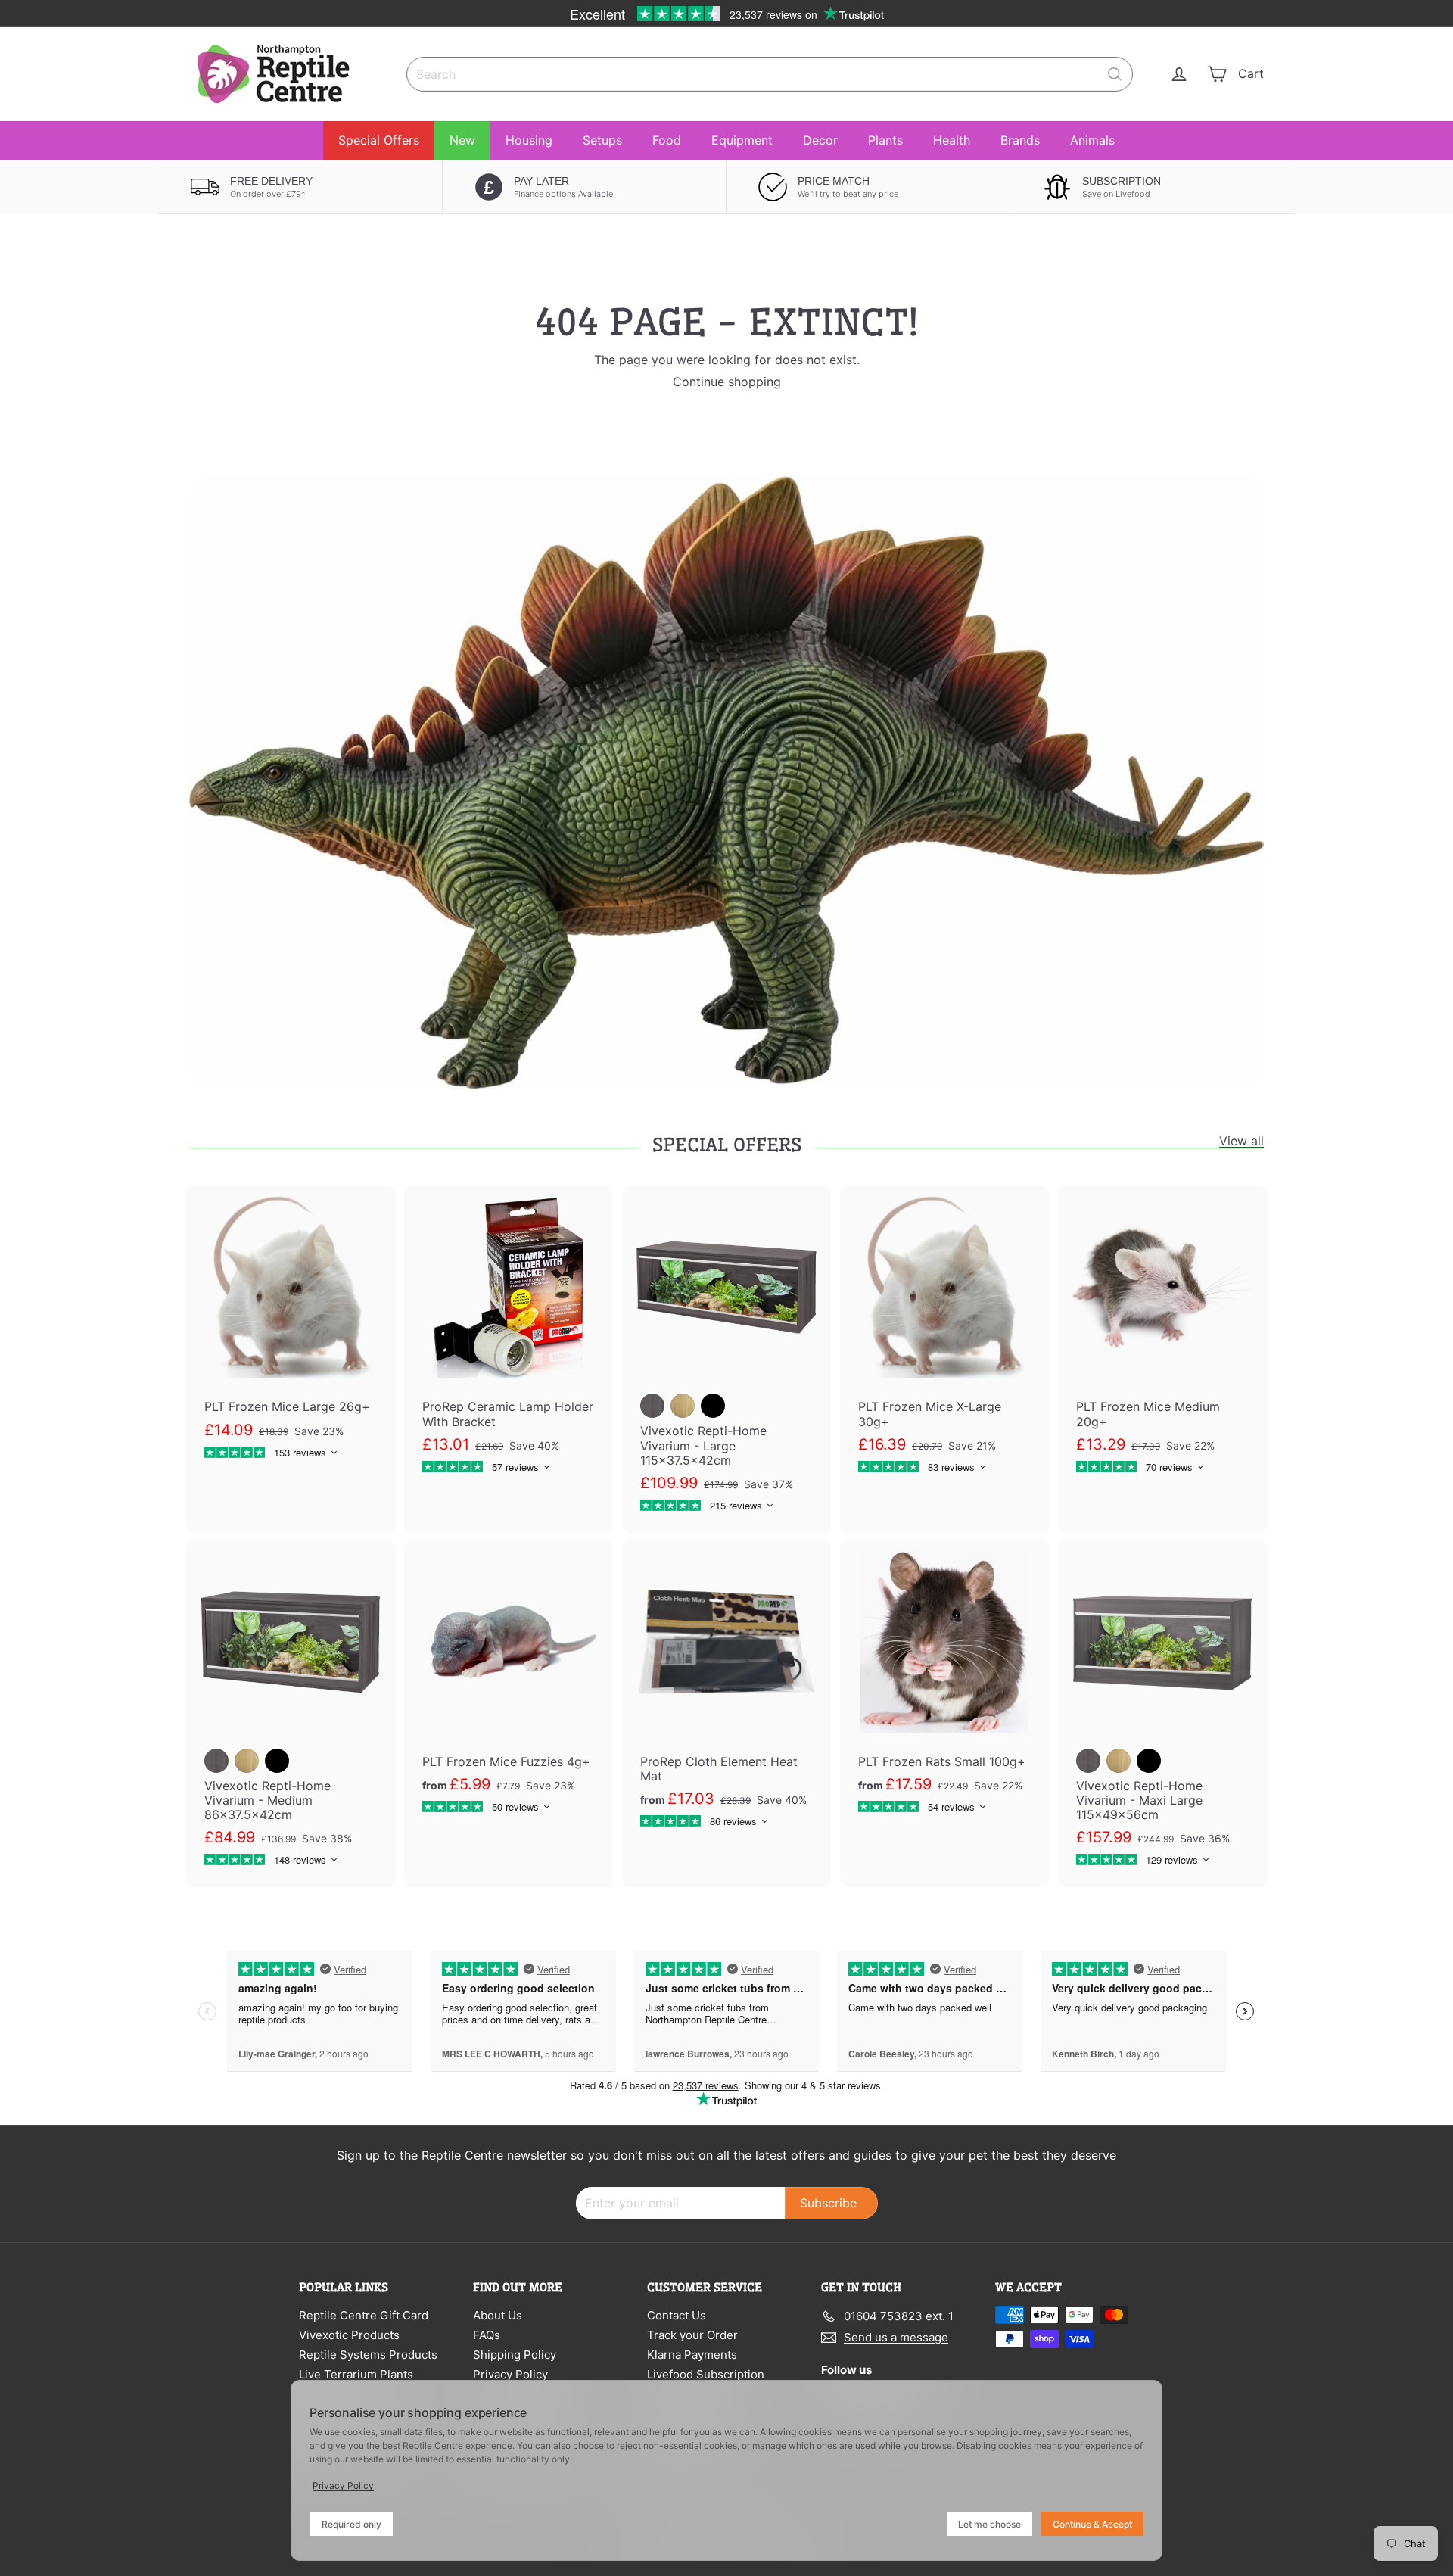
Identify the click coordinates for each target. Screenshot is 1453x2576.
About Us (498, 2315)
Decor (820, 140)
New (462, 140)
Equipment (742, 140)
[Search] (1115, 74)
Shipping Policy (515, 2355)
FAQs (487, 2335)
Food (667, 140)
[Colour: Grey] (652, 1406)
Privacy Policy (510, 2374)
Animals (1092, 140)
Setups (602, 140)
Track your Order (692, 2335)
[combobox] (770, 74)
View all (1241, 1141)
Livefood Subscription (706, 2374)
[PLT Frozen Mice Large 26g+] (291, 1333)
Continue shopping (727, 382)
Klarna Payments (692, 2355)
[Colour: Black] (713, 1406)
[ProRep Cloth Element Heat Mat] (726, 1694)
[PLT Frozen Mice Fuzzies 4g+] (509, 1687)
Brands (1020, 140)
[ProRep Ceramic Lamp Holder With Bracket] (509, 1340)
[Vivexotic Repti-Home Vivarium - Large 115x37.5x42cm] (726, 1360)
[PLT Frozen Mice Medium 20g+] (1162, 1340)
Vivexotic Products (349, 2335)
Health (952, 140)
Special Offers (379, 140)
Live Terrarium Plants (356, 2374)
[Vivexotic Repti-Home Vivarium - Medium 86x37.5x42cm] (291, 1714)
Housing (529, 140)
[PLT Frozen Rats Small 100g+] (944, 1687)
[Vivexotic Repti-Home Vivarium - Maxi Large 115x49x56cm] (1162, 1714)
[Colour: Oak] (683, 1406)
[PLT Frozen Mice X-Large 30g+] (944, 1340)
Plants (885, 140)
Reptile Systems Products (368, 2355)
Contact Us (677, 2315)
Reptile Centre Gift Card (364, 2315)
